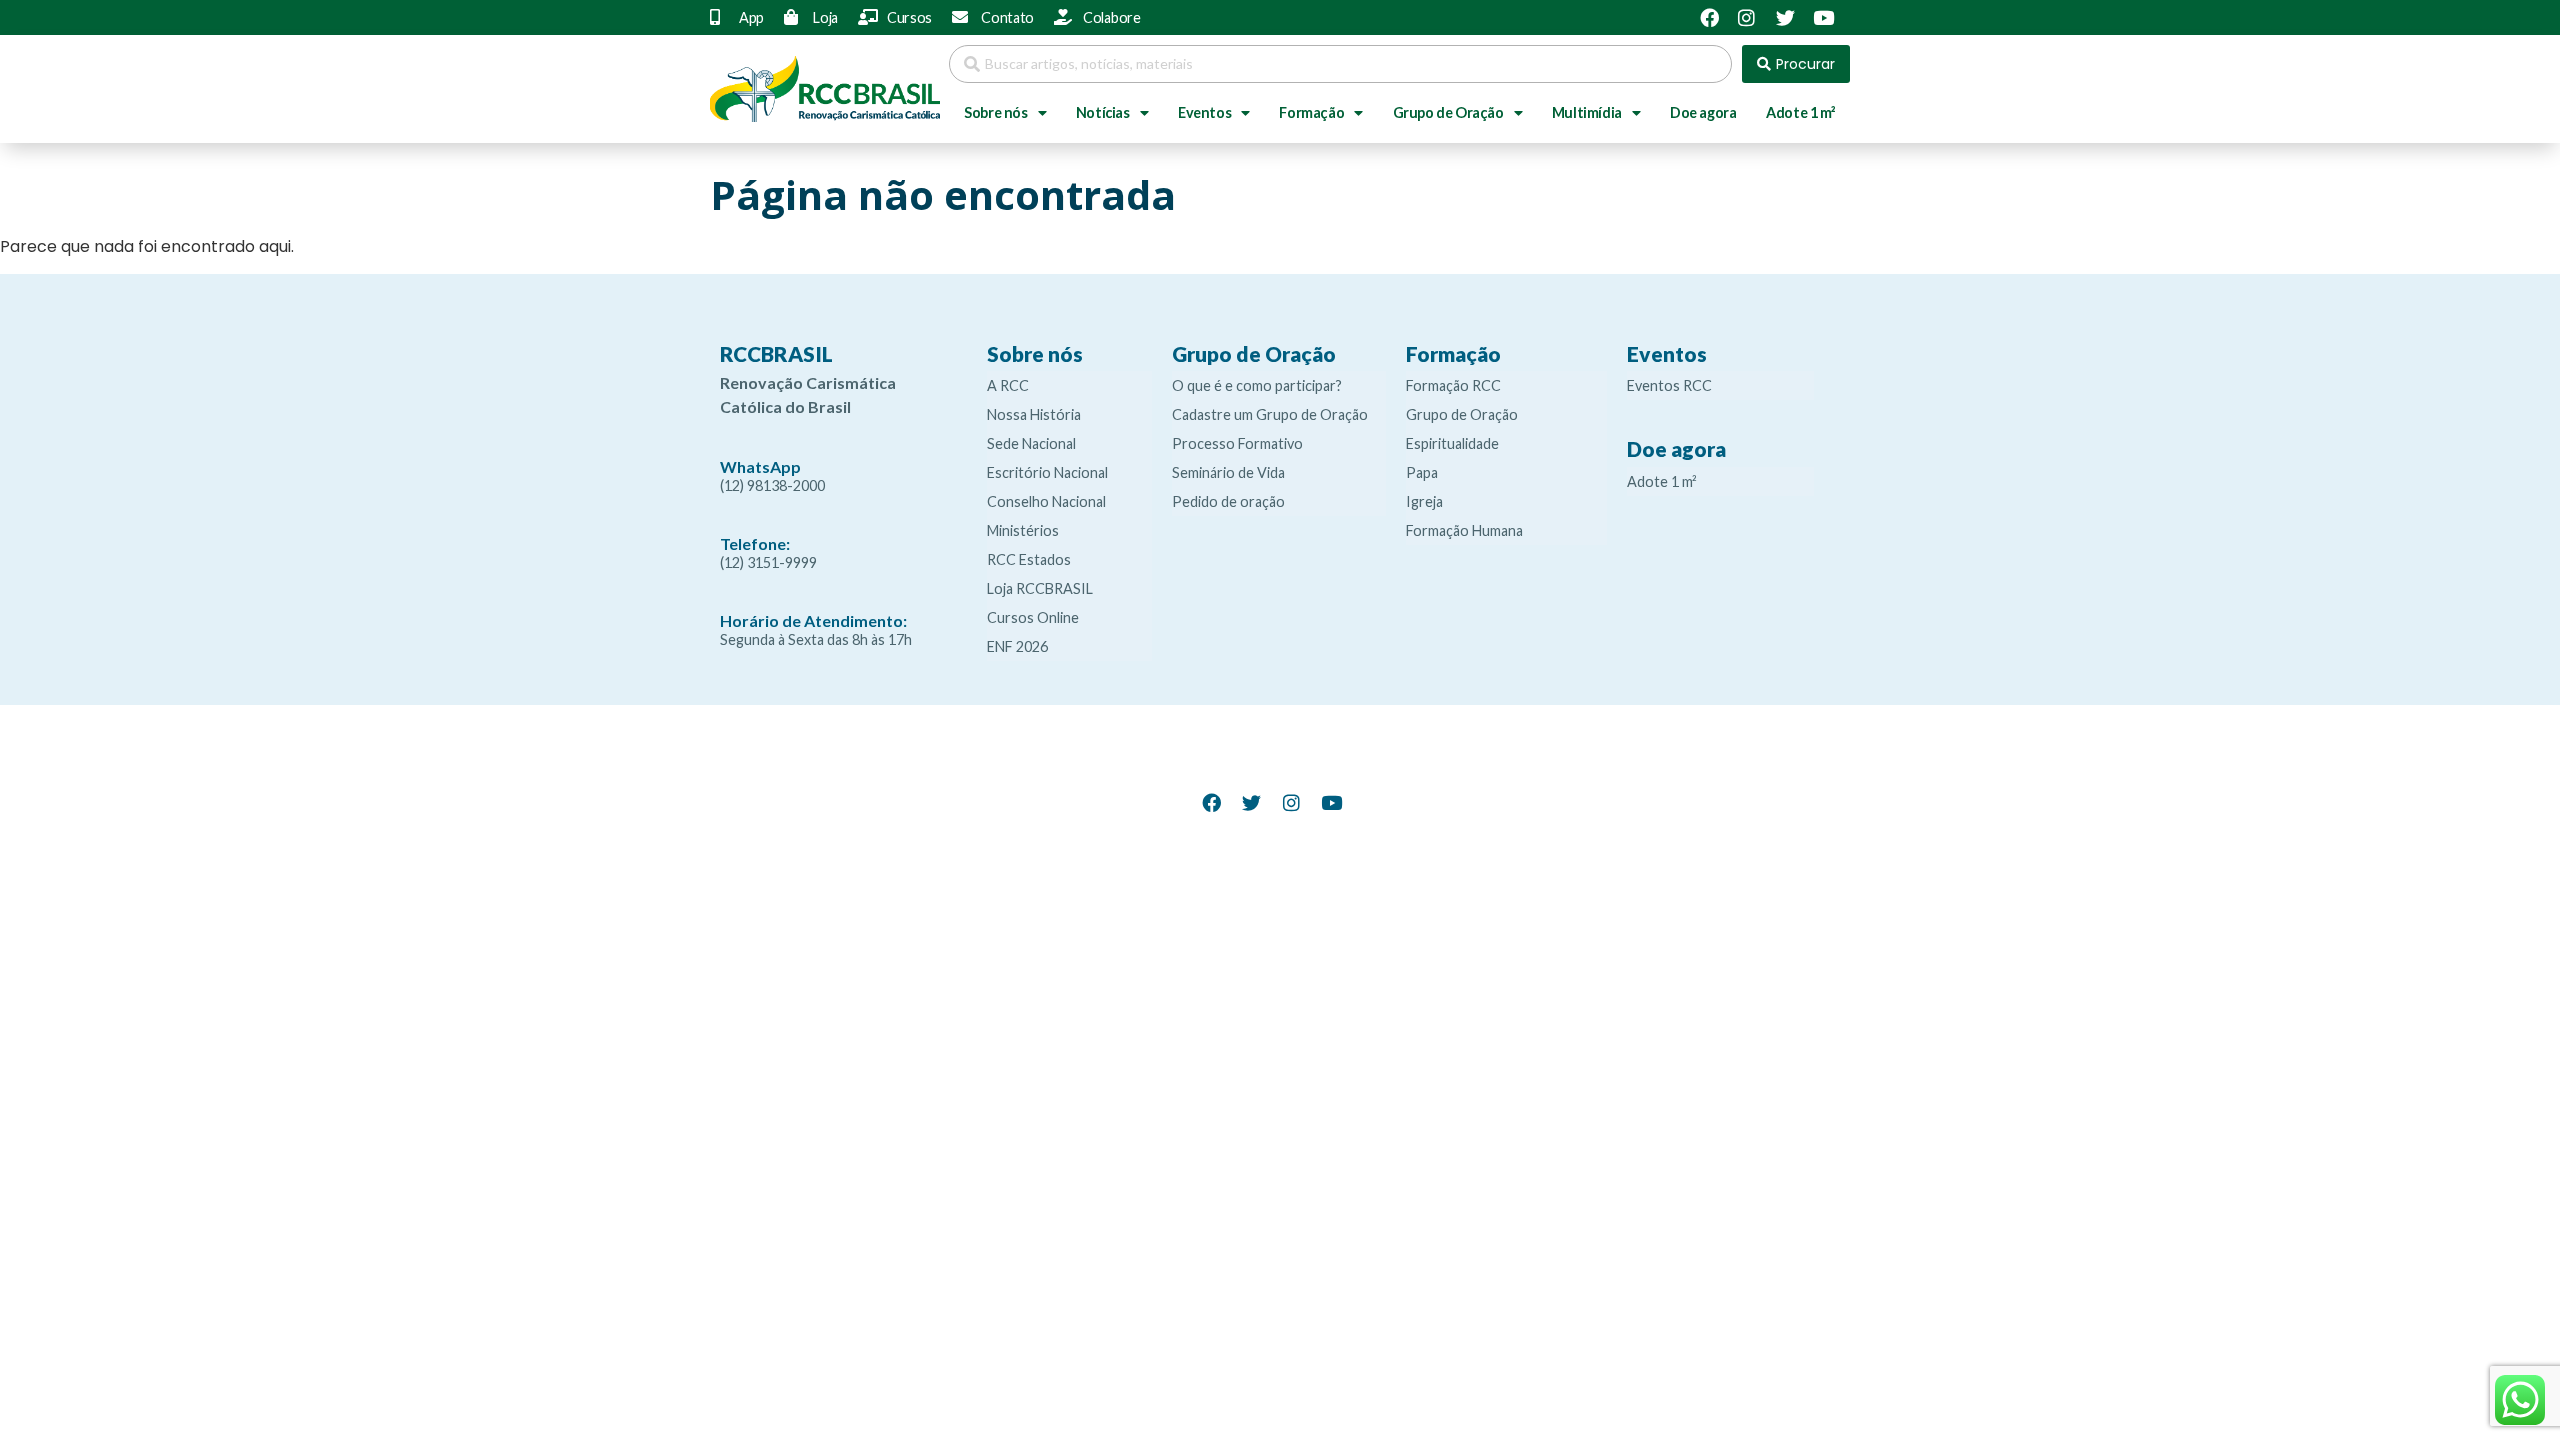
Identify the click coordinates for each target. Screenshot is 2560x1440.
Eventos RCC (1669, 385)
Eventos (1204, 112)
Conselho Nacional (1046, 501)
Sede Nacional (1031, 443)
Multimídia (1587, 112)
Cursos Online (1033, 617)
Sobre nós (995, 112)
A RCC (1008, 385)
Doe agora (1703, 112)
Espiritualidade (1452, 443)
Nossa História (1034, 414)
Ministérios (1023, 530)
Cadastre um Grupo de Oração (1270, 414)
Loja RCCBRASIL (1040, 588)
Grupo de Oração (1448, 112)
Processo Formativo (1237, 443)
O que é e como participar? (1257, 385)
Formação (1311, 112)
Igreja (1424, 501)
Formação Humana (1464, 530)
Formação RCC (1453, 385)
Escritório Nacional (1047, 472)
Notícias (1103, 112)
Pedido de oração (1228, 501)
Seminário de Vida (1228, 472)
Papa (1422, 472)
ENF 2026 (1017, 646)
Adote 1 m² (1800, 112)
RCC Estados (1029, 559)
